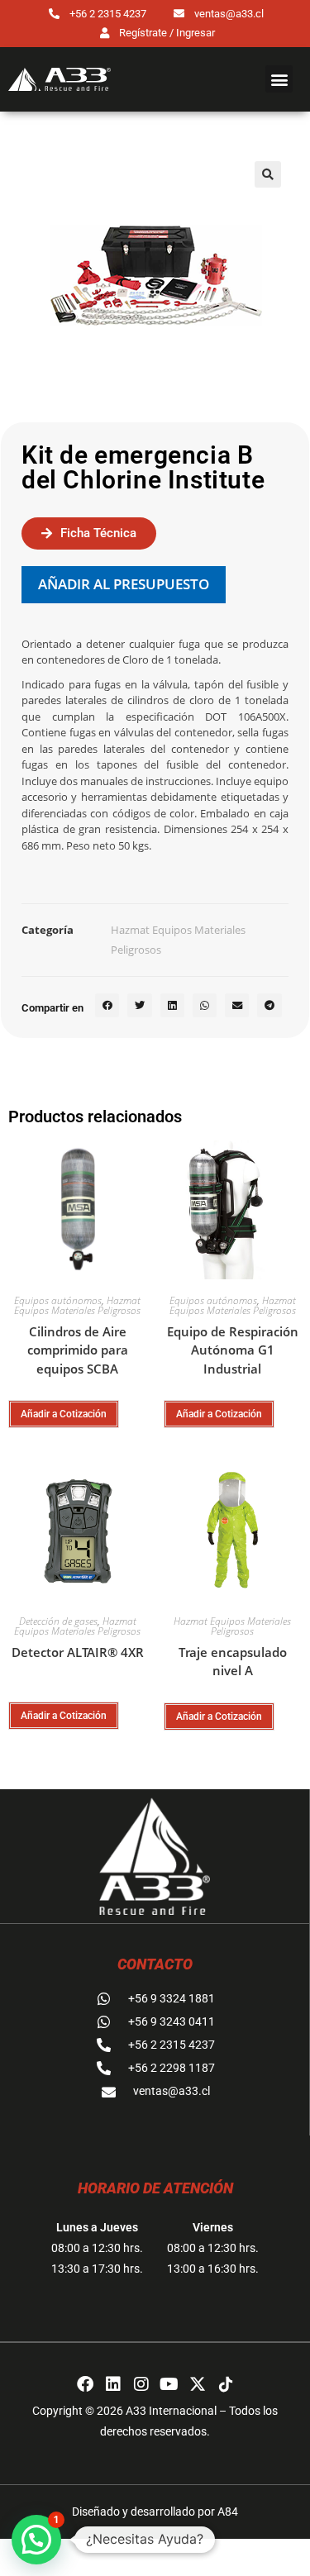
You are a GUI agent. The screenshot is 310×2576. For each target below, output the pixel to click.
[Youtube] (169, 2384)
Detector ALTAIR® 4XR (78, 1652)
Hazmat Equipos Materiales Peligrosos (77, 1305)
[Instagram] (141, 2384)
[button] (279, 79)
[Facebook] (85, 2384)
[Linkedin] (113, 2384)
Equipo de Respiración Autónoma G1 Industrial (233, 1350)
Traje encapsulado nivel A (233, 1662)
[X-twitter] (198, 2384)
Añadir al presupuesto (124, 584)
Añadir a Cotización (64, 1414)
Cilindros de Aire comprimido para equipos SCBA (78, 1350)
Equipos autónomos (58, 1300)
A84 (228, 2512)
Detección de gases (58, 1621)
